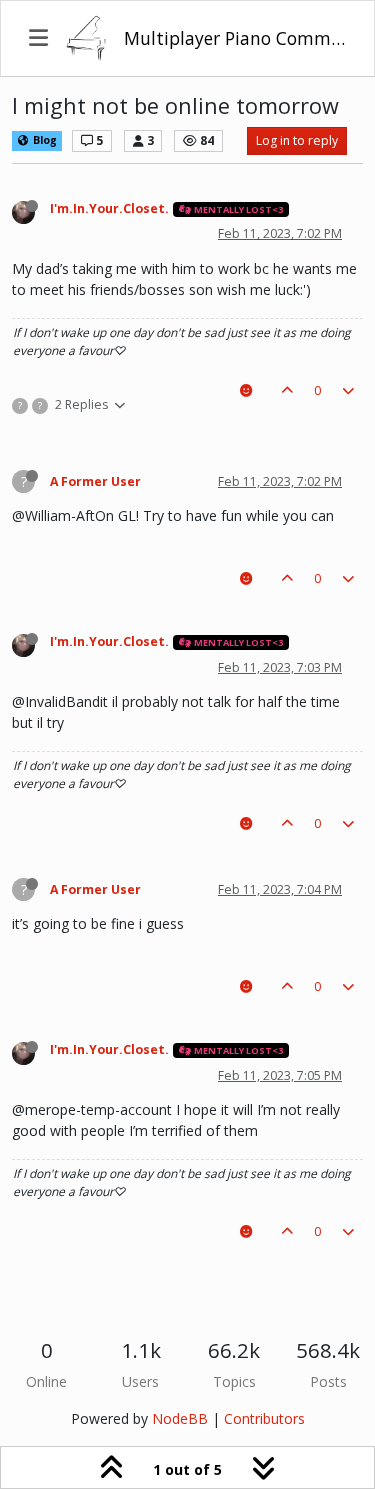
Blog (43, 140)
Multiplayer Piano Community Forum (235, 38)
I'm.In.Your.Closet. (109, 208)
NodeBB (180, 1418)
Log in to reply (297, 140)
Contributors (264, 1418)
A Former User (95, 481)
